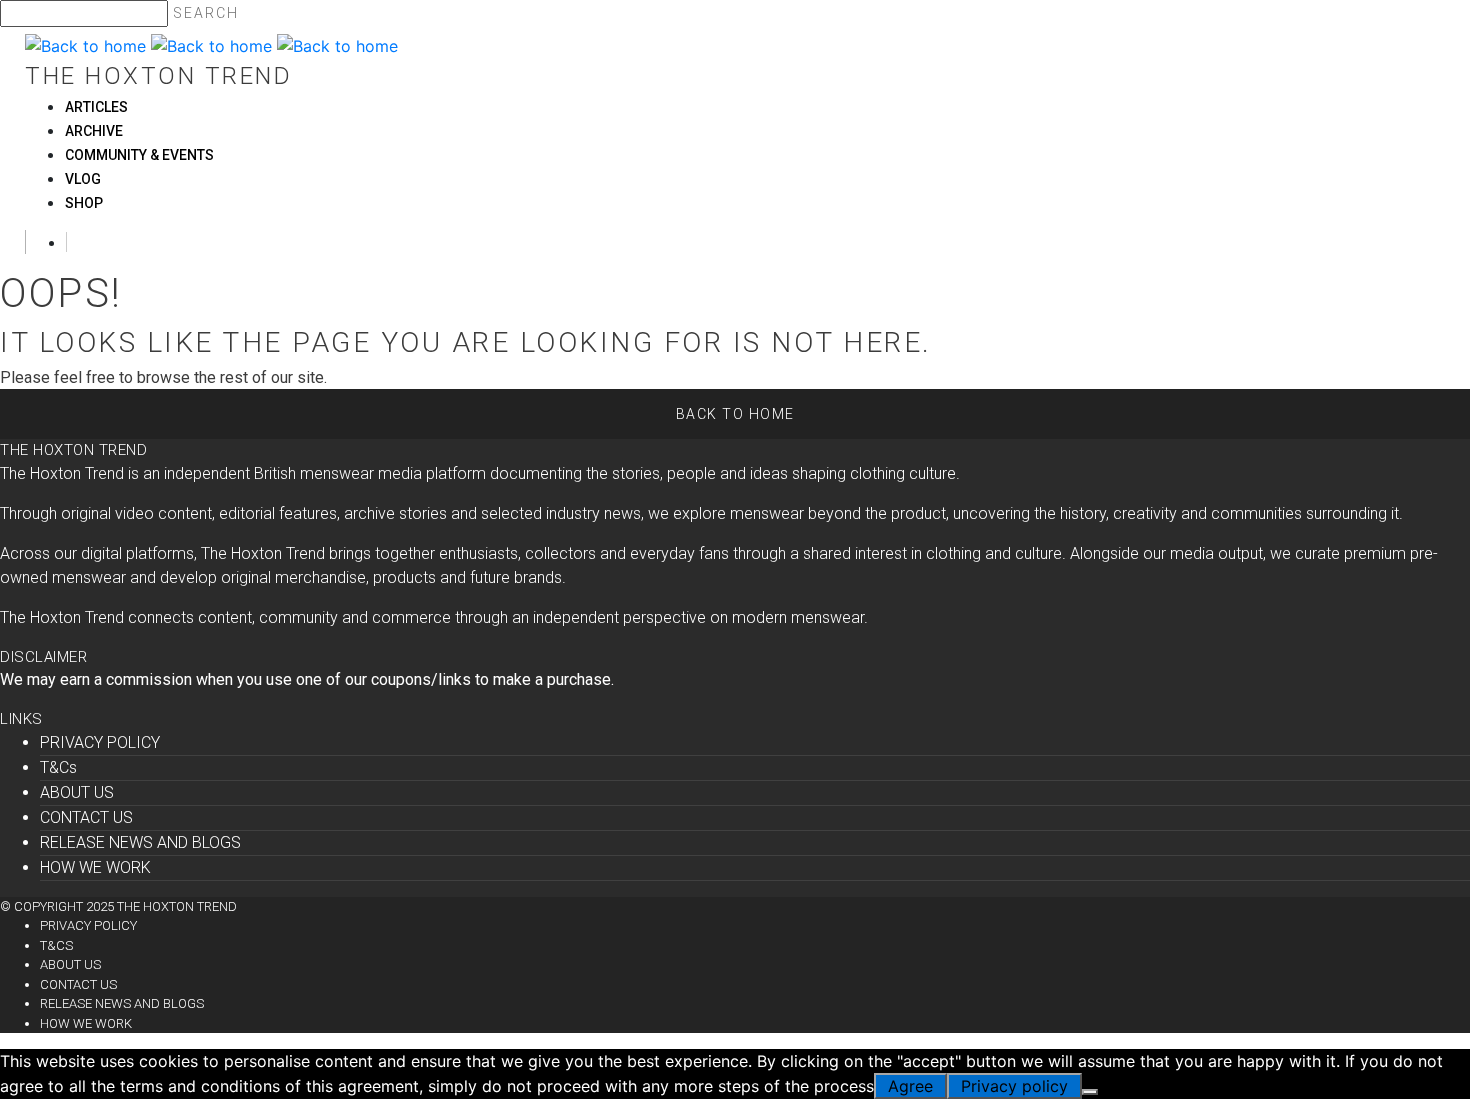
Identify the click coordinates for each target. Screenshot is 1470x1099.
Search (206, 13)
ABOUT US (77, 792)
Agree (910, 1086)
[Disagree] (1090, 1092)
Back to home (735, 414)
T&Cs (58, 767)
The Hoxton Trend (158, 76)
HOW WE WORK (95, 867)
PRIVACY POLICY (100, 742)
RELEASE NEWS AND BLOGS (140, 842)
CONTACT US (86, 817)
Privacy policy (1014, 1086)
